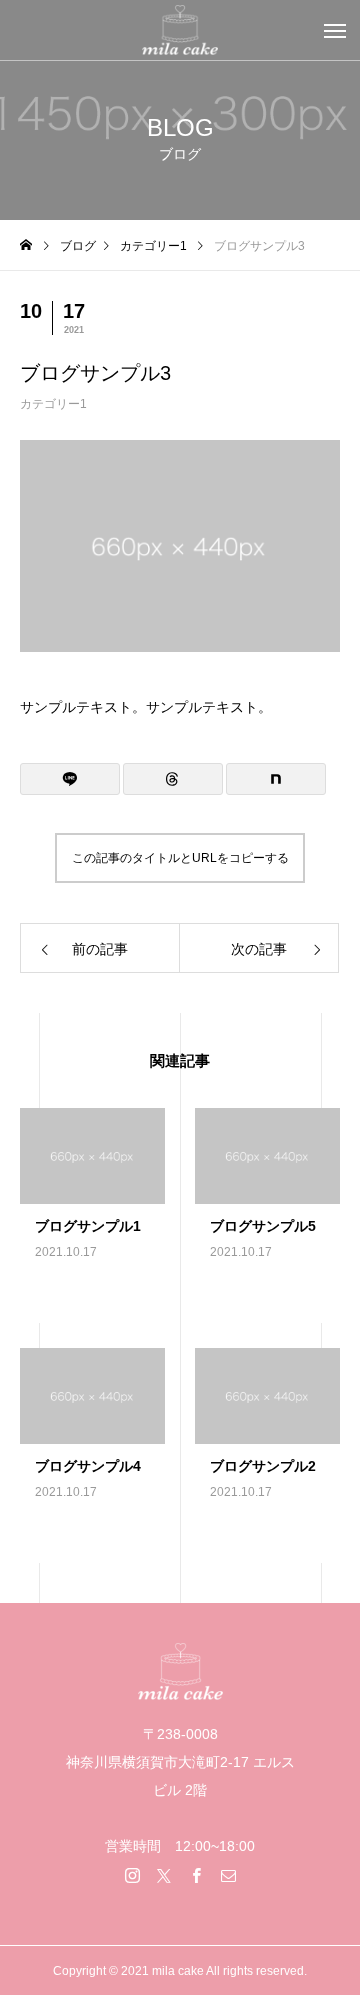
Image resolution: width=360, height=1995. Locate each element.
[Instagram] (132, 1875)
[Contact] (228, 1875)
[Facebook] (196, 1875)
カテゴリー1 (53, 404)
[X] (164, 1875)
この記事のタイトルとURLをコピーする (180, 858)
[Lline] (70, 779)
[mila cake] (180, 30)
